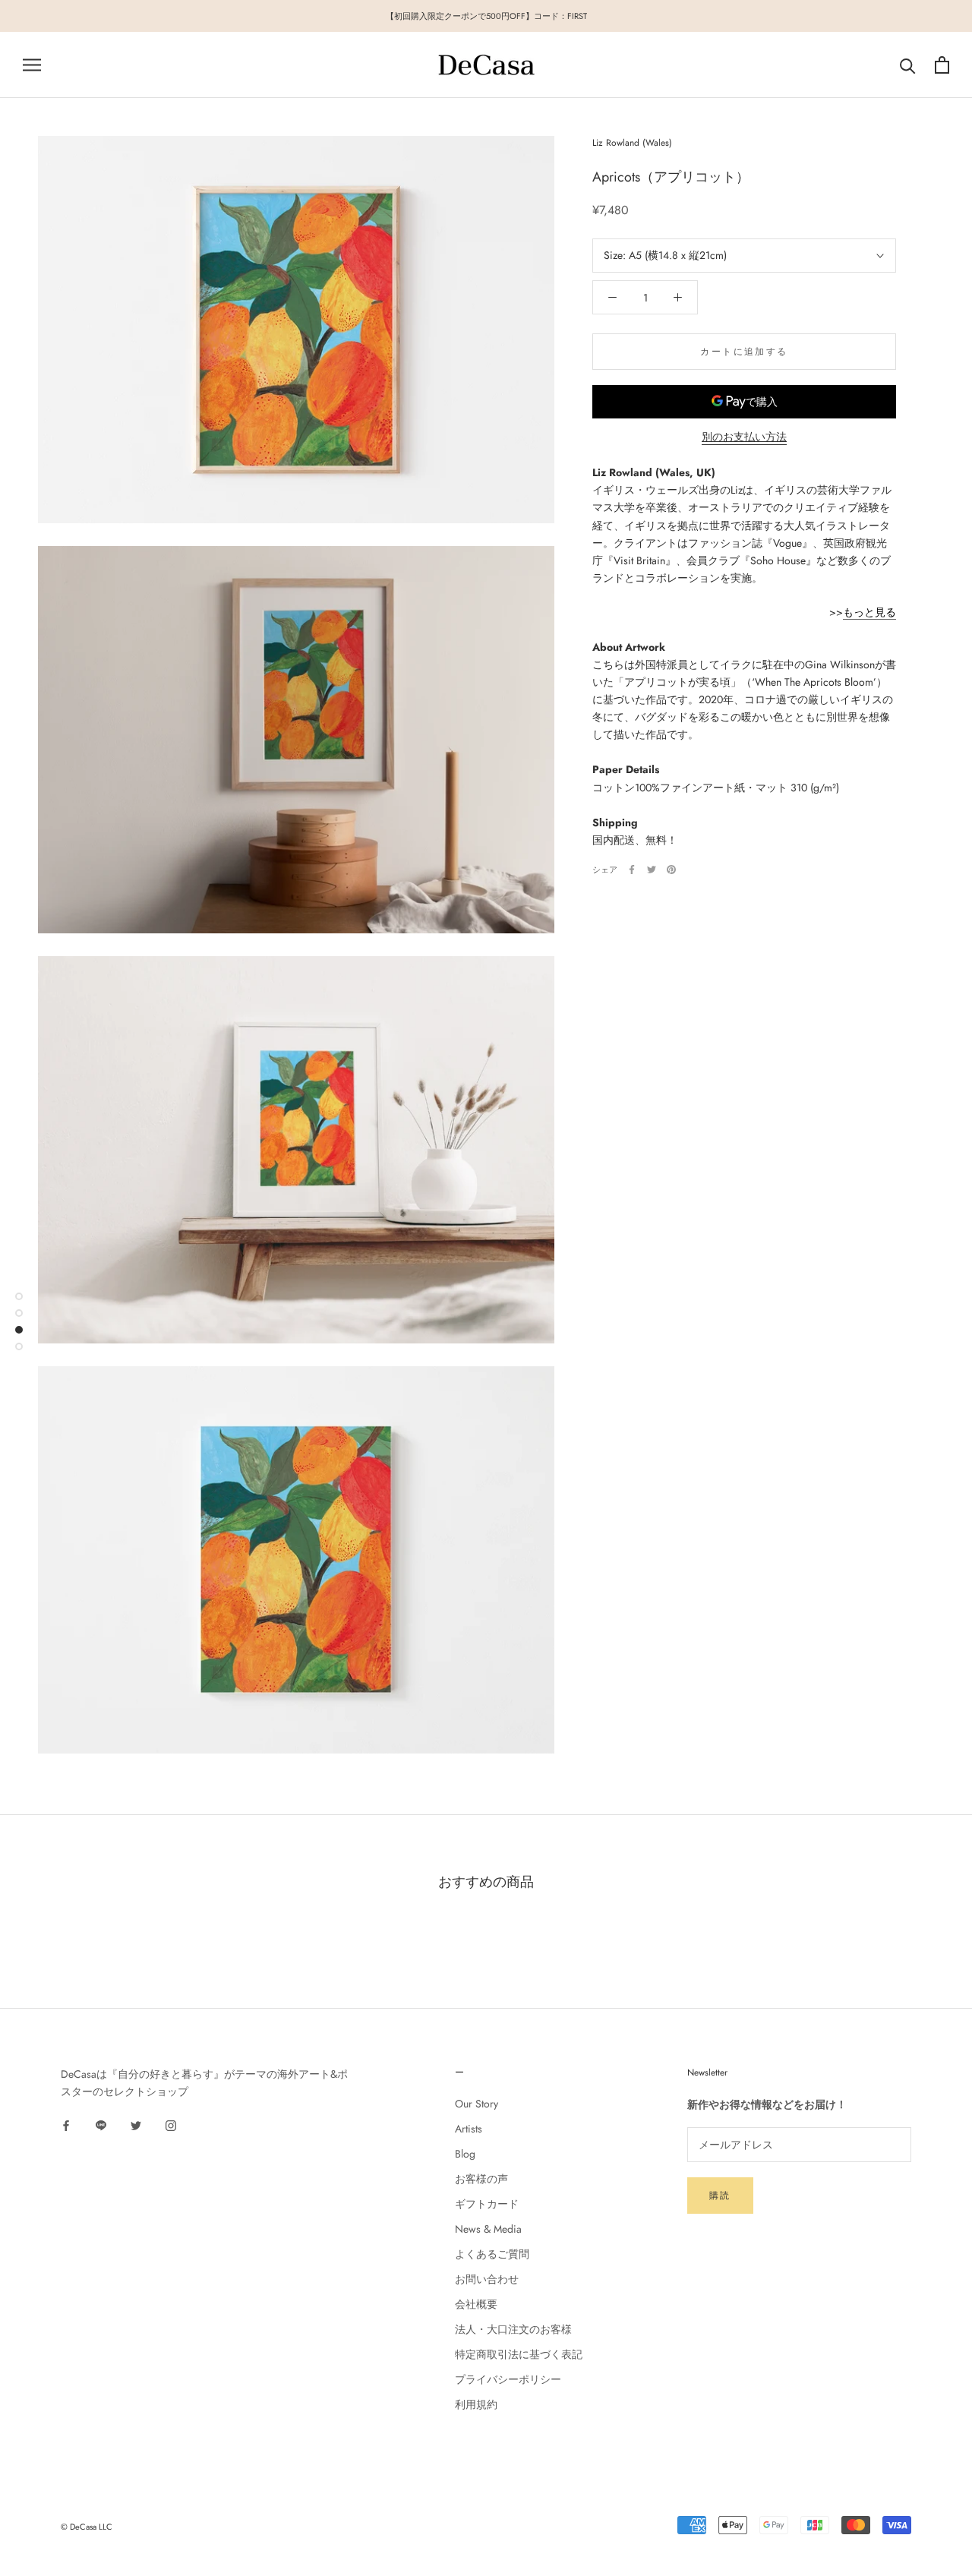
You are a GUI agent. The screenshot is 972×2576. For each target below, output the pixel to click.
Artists (469, 2129)
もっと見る (869, 612)
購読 (720, 2196)
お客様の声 (481, 2179)
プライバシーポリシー (508, 2379)
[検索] (908, 65)
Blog (465, 2154)
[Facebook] (632, 870)
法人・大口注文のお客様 (513, 2329)
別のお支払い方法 (744, 437)
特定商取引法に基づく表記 (519, 2354)
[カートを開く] (942, 65)
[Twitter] (652, 870)
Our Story (477, 2104)
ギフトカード (487, 2204)
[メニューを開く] (32, 65)
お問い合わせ (487, 2279)
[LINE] (101, 2125)
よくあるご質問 (492, 2254)
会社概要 (476, 2304)
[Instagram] (171, 2125)
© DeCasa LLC (87, 2527)
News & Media (488, 2229)
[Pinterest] (671, 870)
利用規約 (476, 2404)
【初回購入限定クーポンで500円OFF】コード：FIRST (486, 16)
